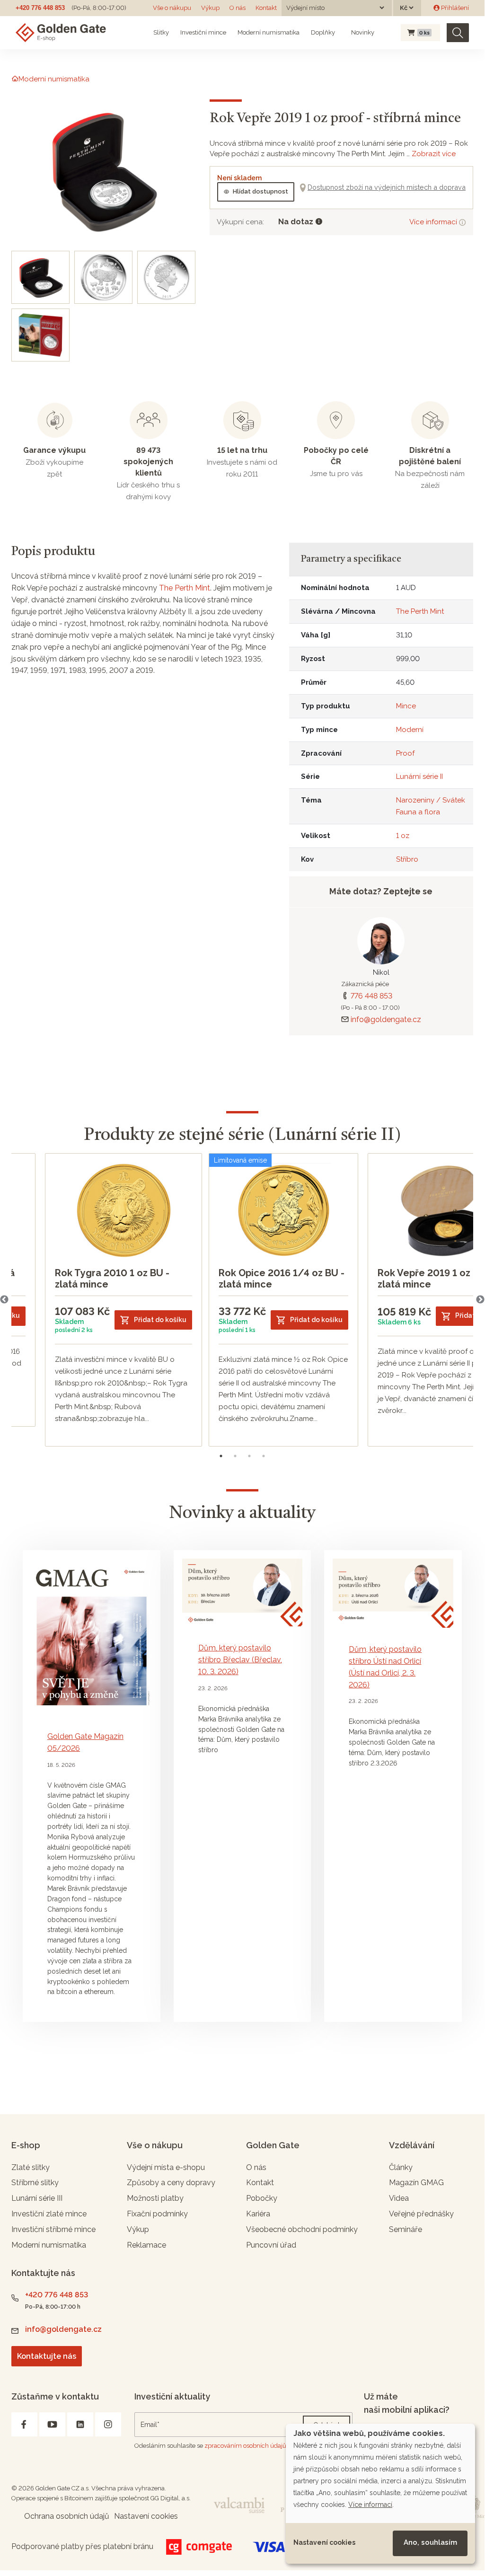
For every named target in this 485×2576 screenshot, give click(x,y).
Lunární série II (419, 776)
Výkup (210, 8)
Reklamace (146, 2245)
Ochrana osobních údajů (67, 2516)
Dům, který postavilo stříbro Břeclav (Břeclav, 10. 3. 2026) (240, 1660)
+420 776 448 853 (40, 8)
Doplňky (323, 32)
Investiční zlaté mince (49, 2214)
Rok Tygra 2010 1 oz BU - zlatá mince (112, 1279)
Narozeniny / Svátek (431, 800)
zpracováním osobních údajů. (246, 2446)
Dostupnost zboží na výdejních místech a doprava (387, 187)
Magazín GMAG (416, 2183)
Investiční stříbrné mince (53, 2229)
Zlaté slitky (31, 2167)
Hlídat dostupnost (260, 191)
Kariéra (258, 2214)
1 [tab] (221, 1456)
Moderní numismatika (269, 32)
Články (401, 2167)
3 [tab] (249, 1456)
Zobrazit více (434, 154)
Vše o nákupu (172, 8)
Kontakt (266, 8)
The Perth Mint (185, 588)
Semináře (406, 2229)
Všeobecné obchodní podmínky (302, 2229)
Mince (406, 706)
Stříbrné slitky (35, 2183)
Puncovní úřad (271, 2245)
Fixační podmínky (157, 2214)
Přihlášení (454, 8)
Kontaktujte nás (47, 2356)
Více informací (434, 222)
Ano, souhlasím (430, 2542)
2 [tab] (235, 1456)
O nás (238, 8)
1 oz (403, 836)
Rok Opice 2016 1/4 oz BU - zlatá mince (282, 1279)
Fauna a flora (418, 812)
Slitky (161, 32)
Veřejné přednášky (421, 2214)
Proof (405, 753)
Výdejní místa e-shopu (166, 2167)
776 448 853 (371, 996)
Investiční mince (203, 32)
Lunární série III (37, 2198)
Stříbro (407, 859)
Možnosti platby (155, 2198)
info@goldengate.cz (386, 1019)
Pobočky (262, 2198)
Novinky (362, 32)
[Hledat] (458, 33)
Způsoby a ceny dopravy (171, 2183)
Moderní (410, 730)
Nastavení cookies (324, 2542)
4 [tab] (264, 1456)
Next (480, 1300)
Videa (399, 2198)
